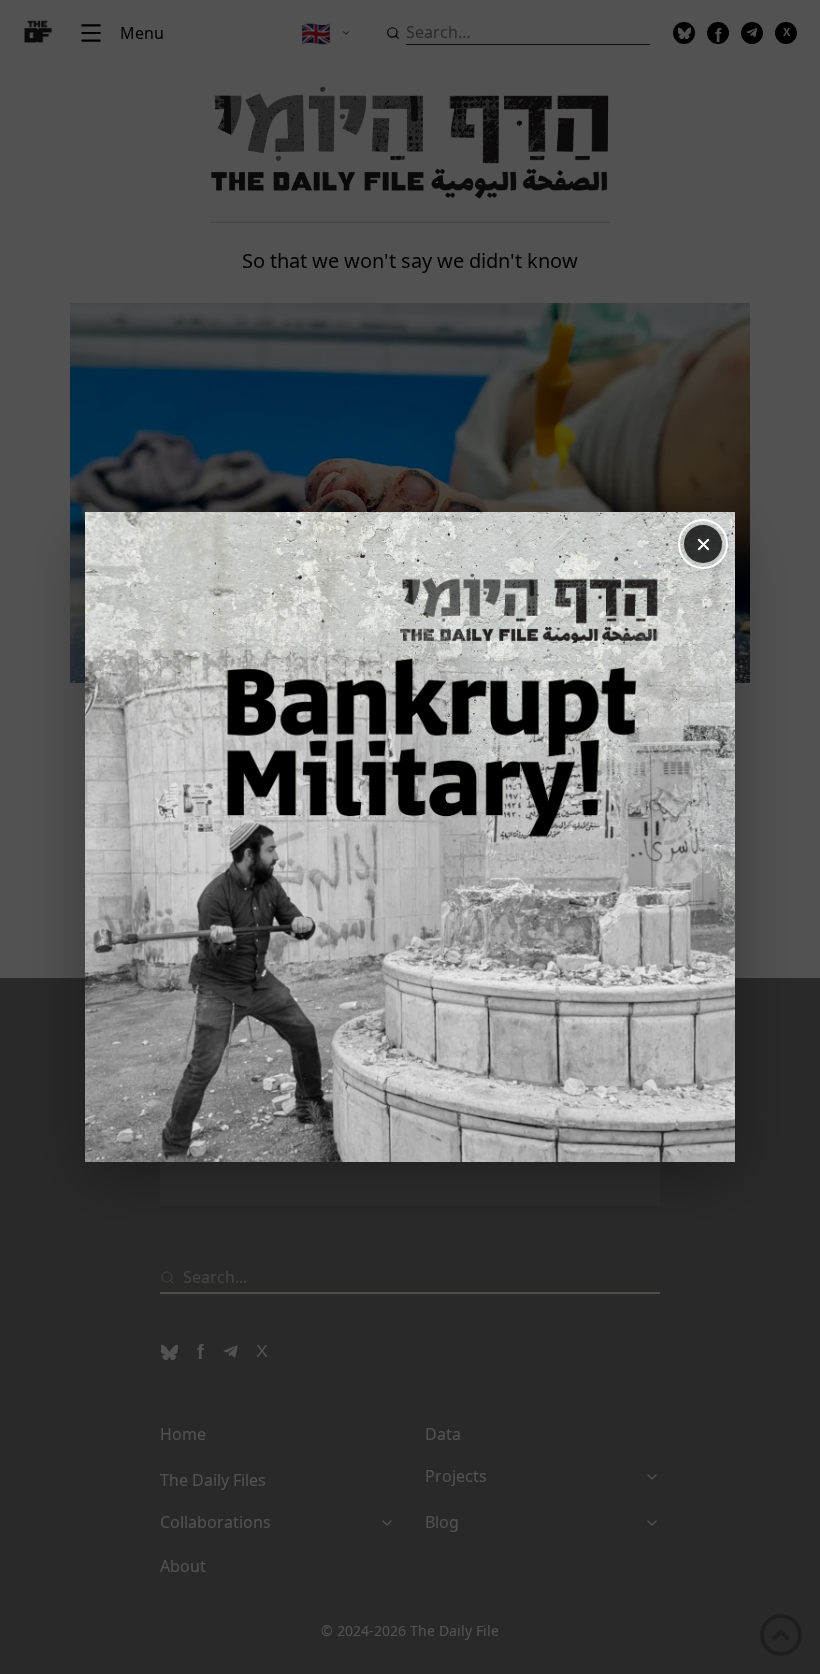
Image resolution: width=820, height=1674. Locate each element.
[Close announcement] (703, 544)
